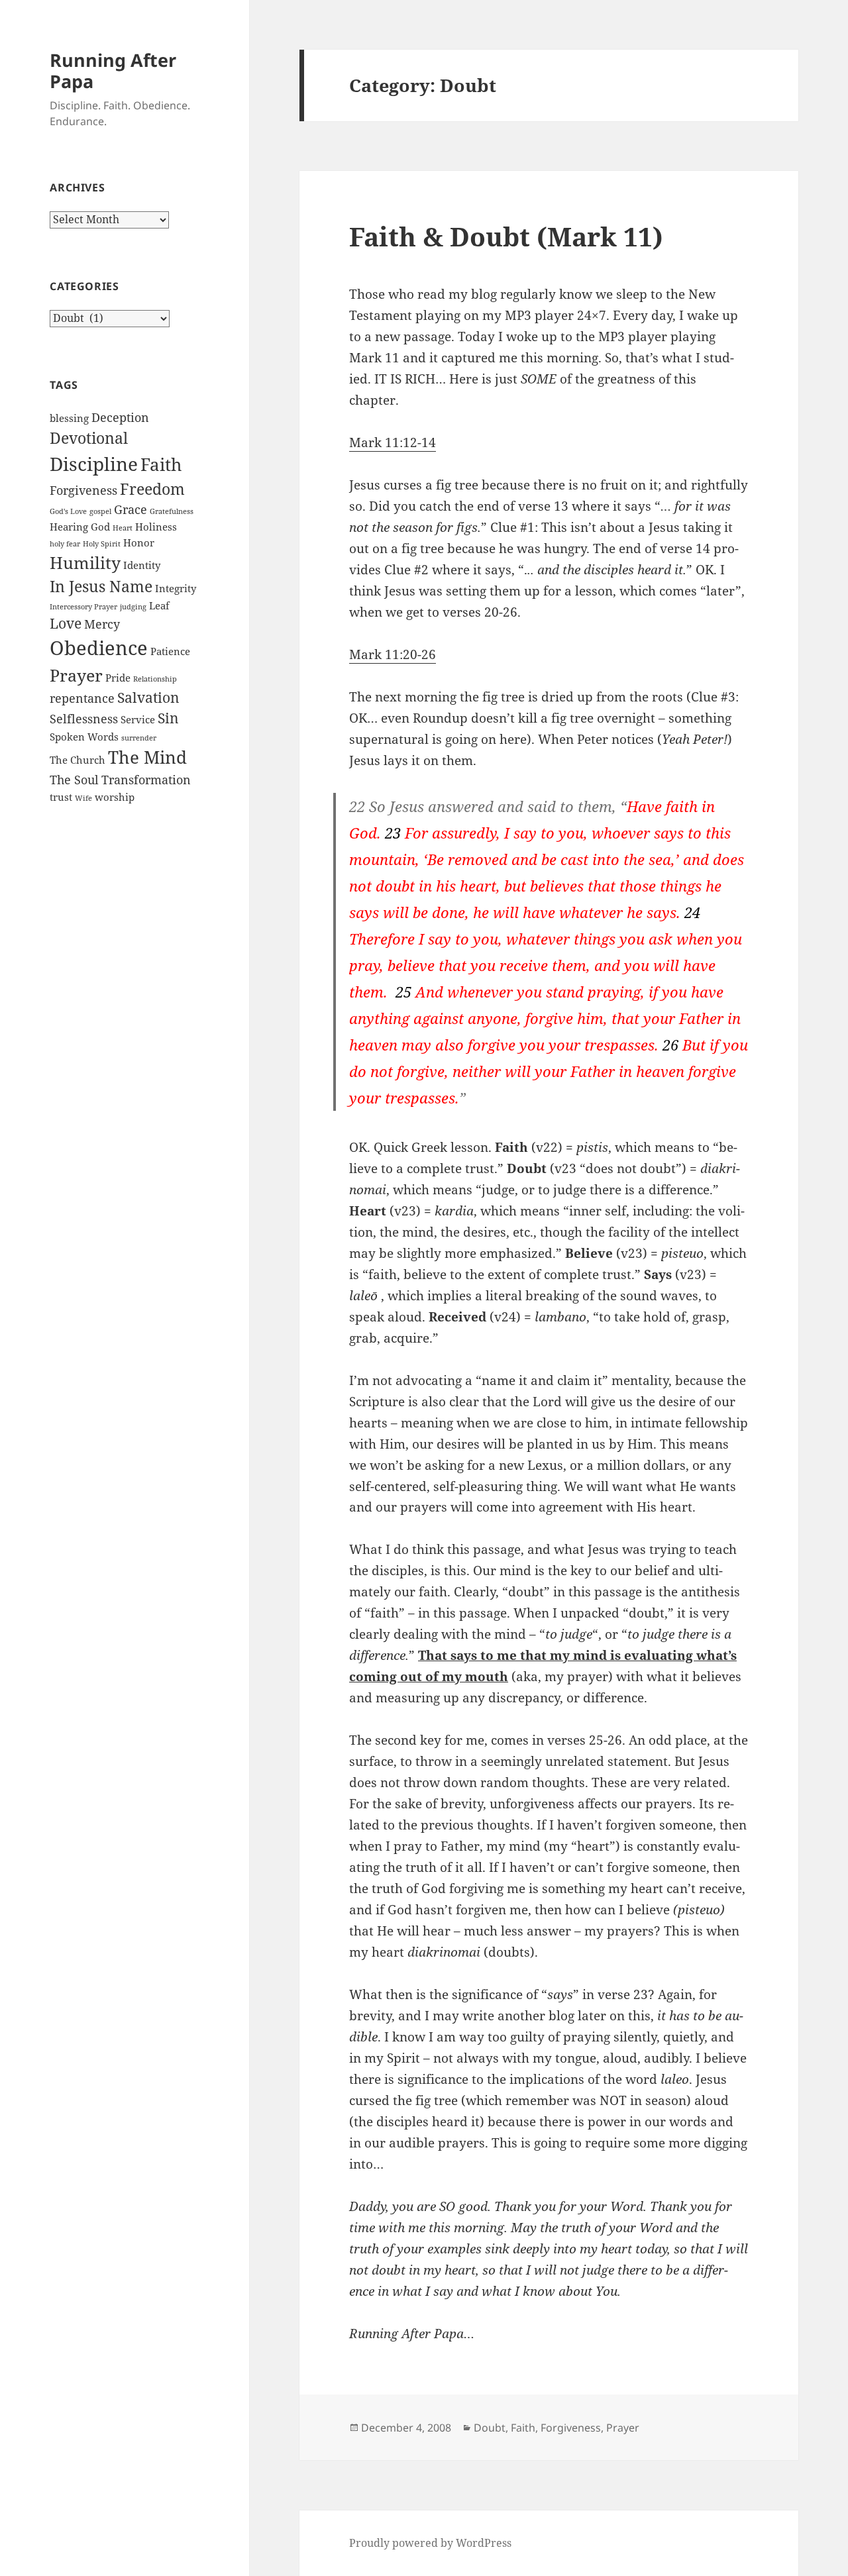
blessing (69, 418)
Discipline (94, 464)
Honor (139, 542)
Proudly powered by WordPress (430, 2543)
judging (133, 607)
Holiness (156, 527)
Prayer (76, 675)
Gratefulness (172, 511)
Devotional (89, 438)
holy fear (65, 544)
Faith (161, 464)
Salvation (148, 697)
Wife (83, 798)
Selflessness (84, 719)
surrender (139, 738)
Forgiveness (83, 490)
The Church (78, 760)
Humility (85, 563)
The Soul (74, 780)
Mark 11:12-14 (393, 442)
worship (115, 797)
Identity (142, 565)
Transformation (146, 780)
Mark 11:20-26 (393, 654)
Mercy (102, 624)
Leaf (159, 605)
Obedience (99, 648)
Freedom (152, 489)
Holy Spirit (102, 544)
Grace (131, 509)
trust (61, 797)
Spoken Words (84, 737)
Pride (118, 678)
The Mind (147, 757)
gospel (100, 511)
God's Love (68, 511)
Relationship (155, 679)
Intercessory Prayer (83, 607)
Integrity (176, 588)
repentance (82, 698)
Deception (120, 417)
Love (66, 623)
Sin (168, 718)
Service (138, 719)
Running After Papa (113, 71)
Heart (123, 528)
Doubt (490, 2428)
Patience (170, 651)
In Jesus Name (101, 586)
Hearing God (80, 527)
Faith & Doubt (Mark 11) (506, 236)
